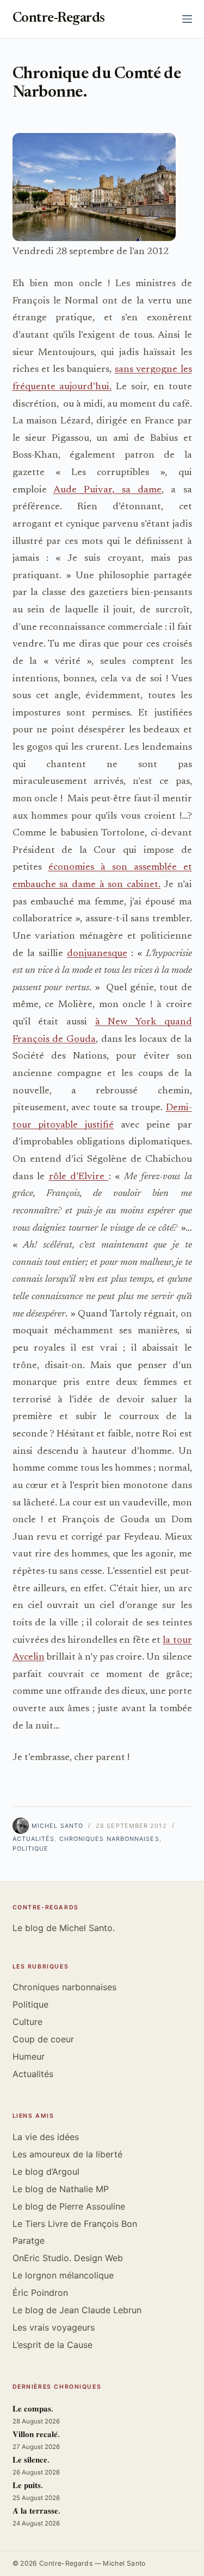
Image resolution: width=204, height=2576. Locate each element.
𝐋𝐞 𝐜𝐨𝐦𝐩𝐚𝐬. (33, 2410)
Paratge (29, 2240)
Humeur (29, 2056)
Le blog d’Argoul (46, 2172)
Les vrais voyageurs (54, 2327)
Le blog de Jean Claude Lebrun (77, 2310)
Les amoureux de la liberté (67, 2154)
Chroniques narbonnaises (109, 1839)
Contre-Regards (59, 19)
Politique (31, 1849)
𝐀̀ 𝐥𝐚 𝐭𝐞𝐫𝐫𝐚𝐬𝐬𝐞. (36, 2512)
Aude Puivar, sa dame (107, 490)
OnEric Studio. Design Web (68, 2258)
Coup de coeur (43, 2039)
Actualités (34, 1839)
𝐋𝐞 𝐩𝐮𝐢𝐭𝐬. (28, 2486)
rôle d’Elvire (79, 1177)
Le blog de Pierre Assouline (69, 2206)
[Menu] (187, 19)
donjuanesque (97, 954)
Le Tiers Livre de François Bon (75, 2224)
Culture (27, 2022)
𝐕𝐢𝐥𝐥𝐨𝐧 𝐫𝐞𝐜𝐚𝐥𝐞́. (36, 2435)
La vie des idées (46, 2137)
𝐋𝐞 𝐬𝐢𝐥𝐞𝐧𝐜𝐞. (31, 2461)
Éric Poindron (40, 2293)
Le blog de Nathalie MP (61, 2189)
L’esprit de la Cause (52, 2345)
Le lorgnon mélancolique (63, 2275)
